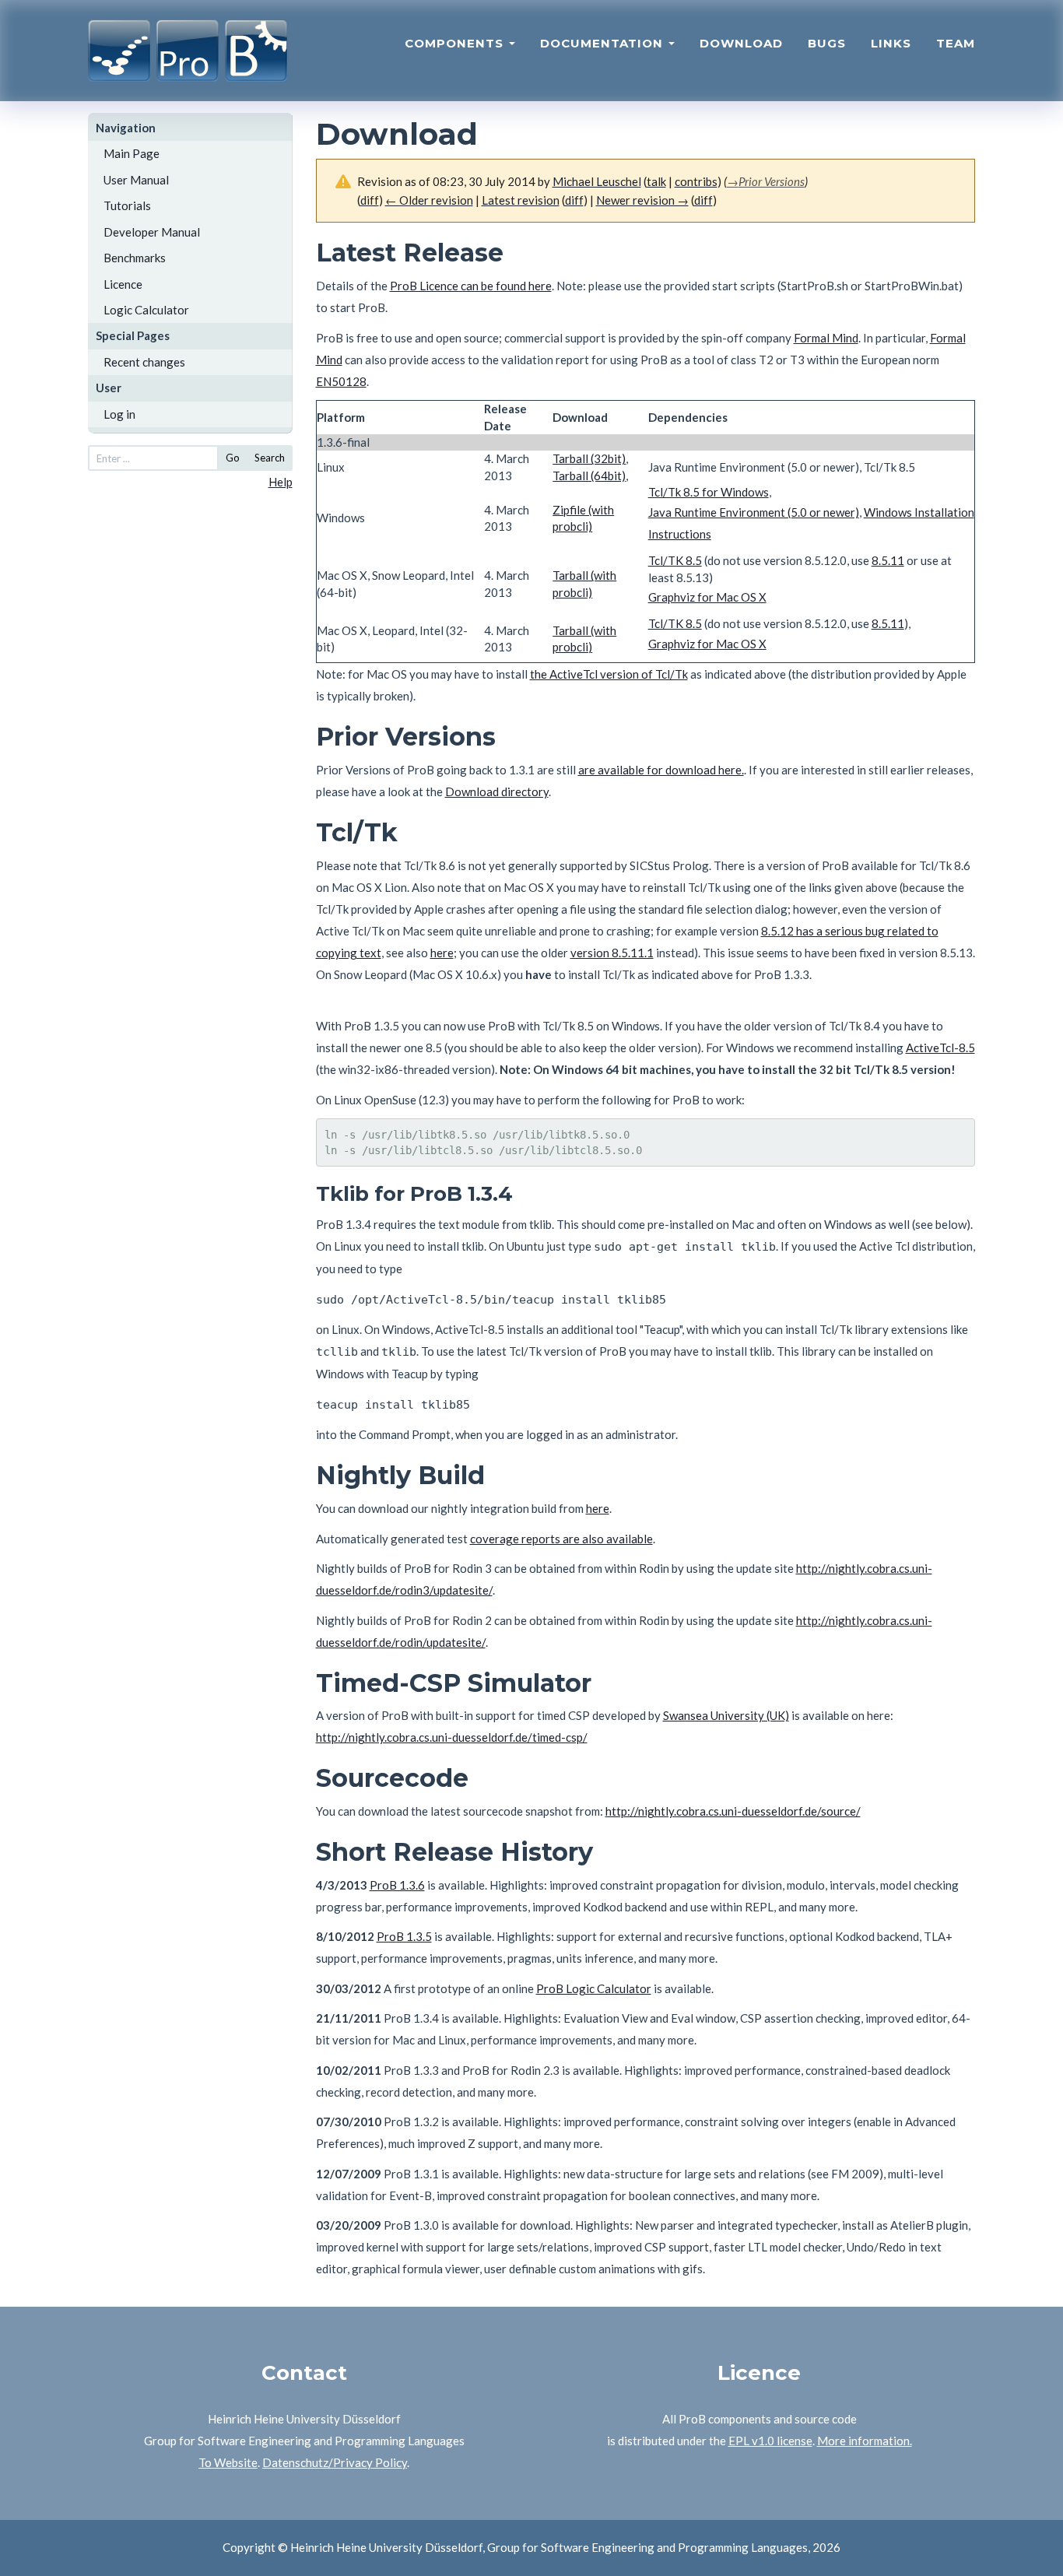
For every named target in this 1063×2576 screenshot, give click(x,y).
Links (891, 43)
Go (233, 458)
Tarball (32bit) (589, 458)
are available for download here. (661, 770)
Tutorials (127, 205)
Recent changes (144, 362)
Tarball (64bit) (589, 476)
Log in (119, 414)
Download (741, 43)
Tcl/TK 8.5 (675, 560)
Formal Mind (826, 338)
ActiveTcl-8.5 (940, 1048)
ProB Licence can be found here (471, 286)
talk (656, 181)
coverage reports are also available (561, 1539)
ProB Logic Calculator (594, 1988)
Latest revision (521, 200)
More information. (865, 2441)
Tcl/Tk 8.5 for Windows (709, 492)
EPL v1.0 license (770, 2441)
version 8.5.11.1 (612, 953)
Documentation (603, 43)
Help (281, 482)
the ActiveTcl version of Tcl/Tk (609, 674)
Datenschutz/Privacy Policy (335, 2462)
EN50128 (341, 381)
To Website (228, 2462)
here (442, 953)
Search (270, 458)
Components (456, 43)
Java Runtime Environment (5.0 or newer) (754, 512)
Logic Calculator (146, 310)
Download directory (497, 791)
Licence (123, 284)
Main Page (132, 153)
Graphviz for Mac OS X (707, 597)
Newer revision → (642, 200)
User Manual (136, 180)
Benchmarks (135, 258)
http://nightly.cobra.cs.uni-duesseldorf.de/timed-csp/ (452, 1737)
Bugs (827, 43)
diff (574, 200)
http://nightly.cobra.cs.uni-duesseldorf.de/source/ (733, 1811)
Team (956, 43)
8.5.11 (888, 560)
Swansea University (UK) (726, 1715)
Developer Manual (152, 232)
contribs (696, 181)
